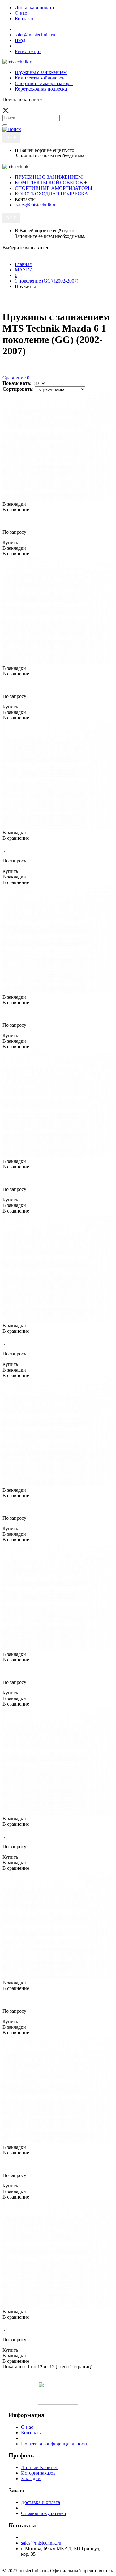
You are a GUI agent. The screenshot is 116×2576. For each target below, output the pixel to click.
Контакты (31, 2433)
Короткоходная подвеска (41, 89)
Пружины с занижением (41, 72)
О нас (27, 2427)
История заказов (38, 2473)
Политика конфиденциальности (55, 2444)
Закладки (31, 2478)
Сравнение (16, 378)
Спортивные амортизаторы (44, 83)
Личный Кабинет (39, 2467)
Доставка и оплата (41, 2502)
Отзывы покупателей (44, 2513)
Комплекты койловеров (40, 78)
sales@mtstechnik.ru (41, 2543)
